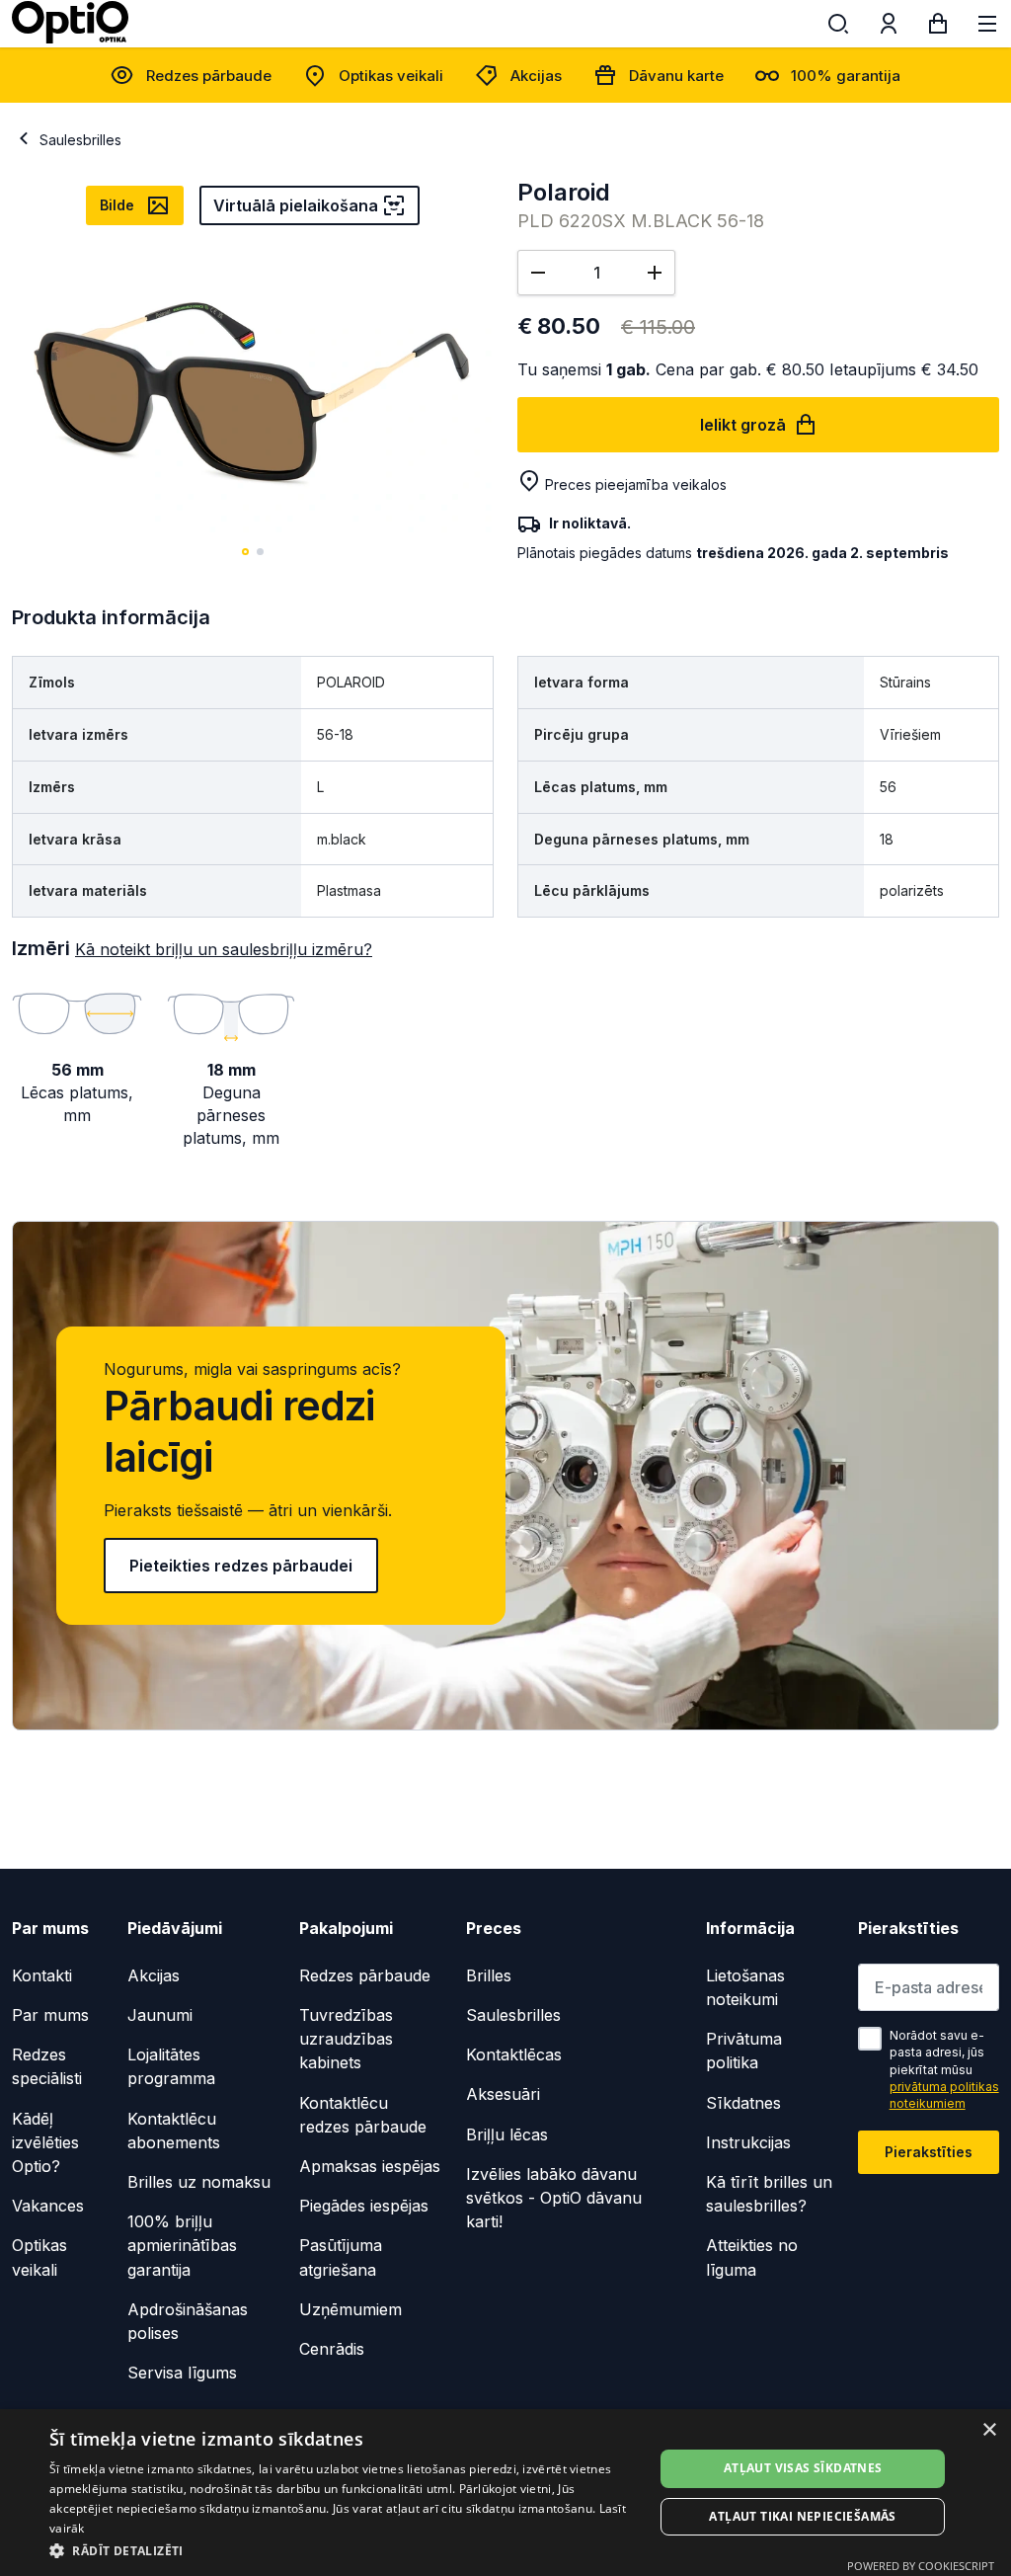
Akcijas (536, 76)
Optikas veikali (391, 76)
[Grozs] (938, 28)
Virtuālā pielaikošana (296, 205)
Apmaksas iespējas (370, 2166)
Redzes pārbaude (209, 76)
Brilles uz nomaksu (199, 2182)
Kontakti (42, 1975)
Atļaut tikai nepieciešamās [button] (802, 2516)
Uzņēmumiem (350, 2309)
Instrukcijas (748, 2142)
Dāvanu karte (676, 76)
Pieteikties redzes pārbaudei (241, 1566)
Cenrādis (332, 2349)
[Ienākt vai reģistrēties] (889, 28)
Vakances (48, 2206)
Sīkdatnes (743, 2103)
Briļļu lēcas (507, 2134)
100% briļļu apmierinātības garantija (182, 2245)
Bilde (117, 205)
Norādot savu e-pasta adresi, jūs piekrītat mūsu (944, 2070)
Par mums (50, 2015)
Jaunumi (160, 2015)
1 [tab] (245, 552)
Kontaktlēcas (514, 2054)
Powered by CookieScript (921, 2566)
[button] (343, 2550)
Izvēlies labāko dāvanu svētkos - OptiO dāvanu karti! (554, 2198)
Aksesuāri (503, 2094)
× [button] (989, 2430)
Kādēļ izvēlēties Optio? (45, 2142)
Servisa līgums (182, 2373)
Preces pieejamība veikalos (636, 484)
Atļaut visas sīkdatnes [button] (803, 2468)
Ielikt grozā (743, 425)
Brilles (489, 1975)
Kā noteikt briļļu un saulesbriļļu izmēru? (224, 949)
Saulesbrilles (80, 140)
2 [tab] (260, 552)
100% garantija (846, 76)
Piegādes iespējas (364, 2206)
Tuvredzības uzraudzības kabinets (346, 2039)
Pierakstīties (929, 2152)
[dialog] (505, 2493)
